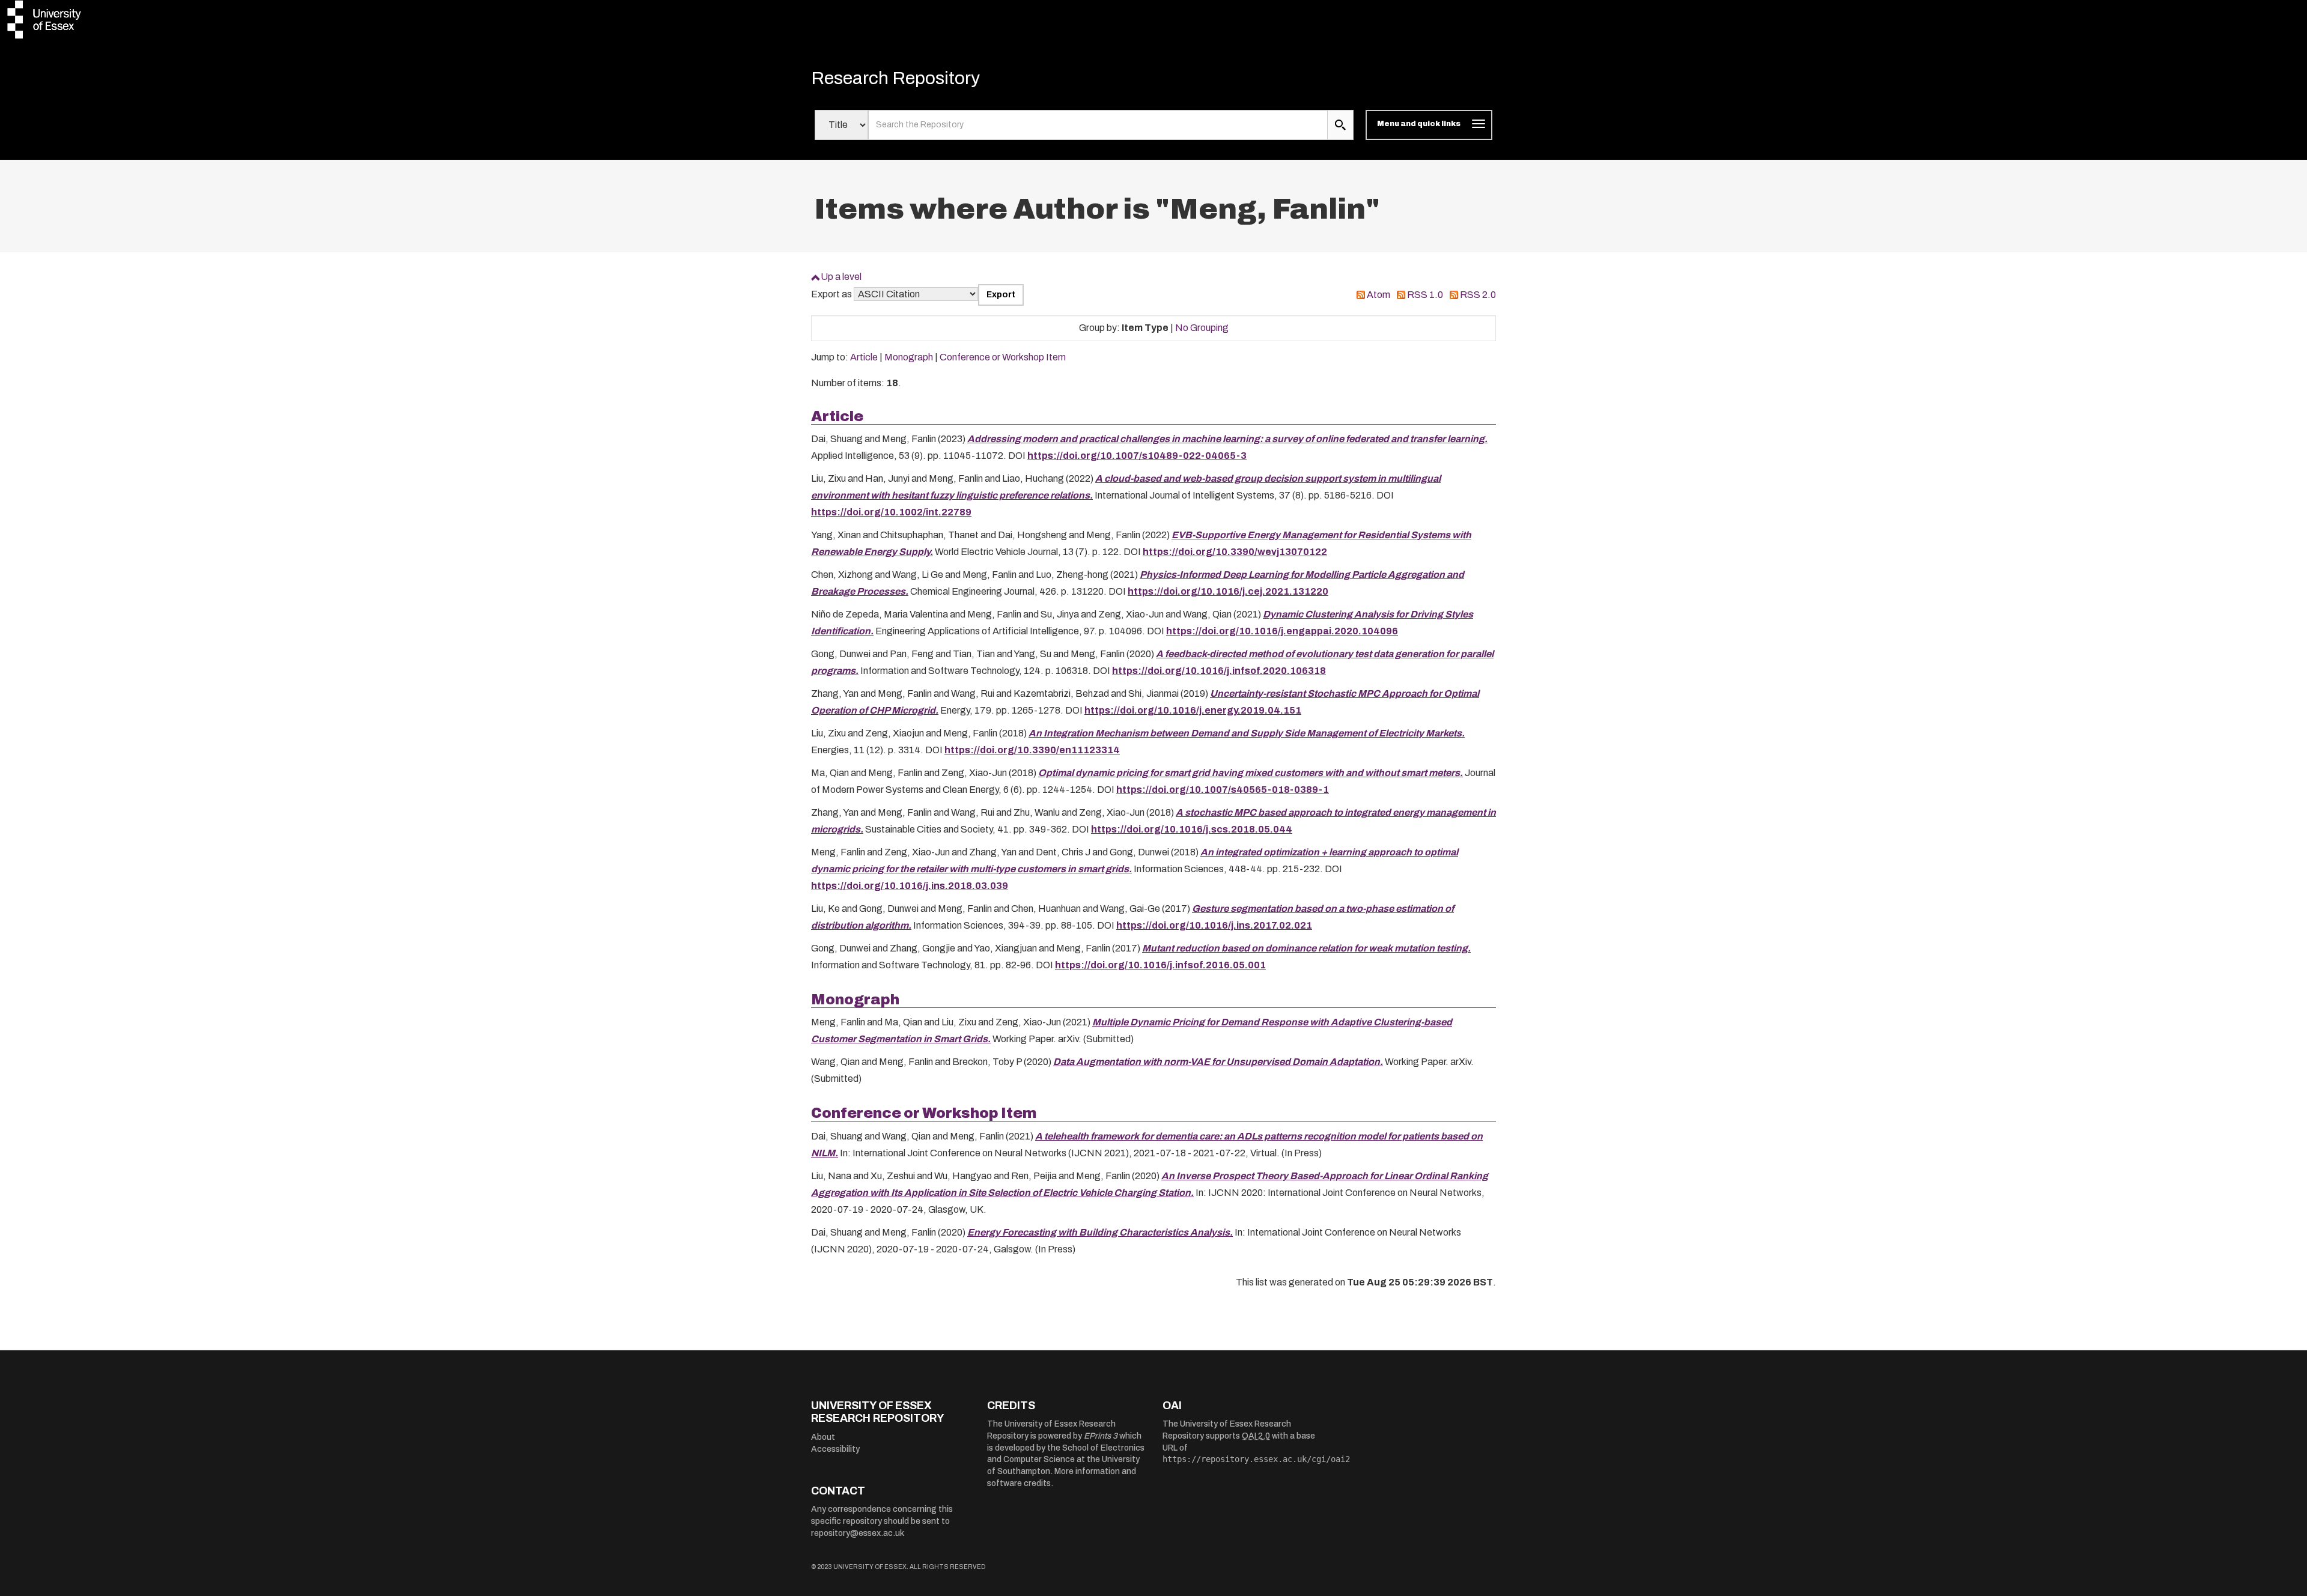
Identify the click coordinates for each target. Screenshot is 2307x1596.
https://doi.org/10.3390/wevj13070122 (1235, 552)
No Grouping (1202, 328)
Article (864, 357)
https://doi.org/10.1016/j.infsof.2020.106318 (1219, 671)
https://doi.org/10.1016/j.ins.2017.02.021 (1214, 925)
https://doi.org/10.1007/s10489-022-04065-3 (1137, 456)
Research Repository (895, 78)
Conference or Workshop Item (1003, 357)
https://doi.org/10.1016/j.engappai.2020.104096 (1282, 631)
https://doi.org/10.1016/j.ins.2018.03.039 (910, 886)
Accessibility (835, 1449)
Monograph (909, 357)
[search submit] (1340, 125)
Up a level (841, 277)
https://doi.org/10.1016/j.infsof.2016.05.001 (1160, 965)
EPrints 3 (1101, 1436)
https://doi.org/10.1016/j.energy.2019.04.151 (1193, 710)
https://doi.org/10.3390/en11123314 (1032, 750)
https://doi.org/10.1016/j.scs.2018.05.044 (1192, 829)
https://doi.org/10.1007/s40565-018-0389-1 (1223, 790)
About (823, 1437)
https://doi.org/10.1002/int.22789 (891, 512)
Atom (1378, 295)
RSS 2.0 (1478, 295)
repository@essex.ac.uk (858, 1533)
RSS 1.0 (1425, 295)
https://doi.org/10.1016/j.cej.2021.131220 (1228, 591)
